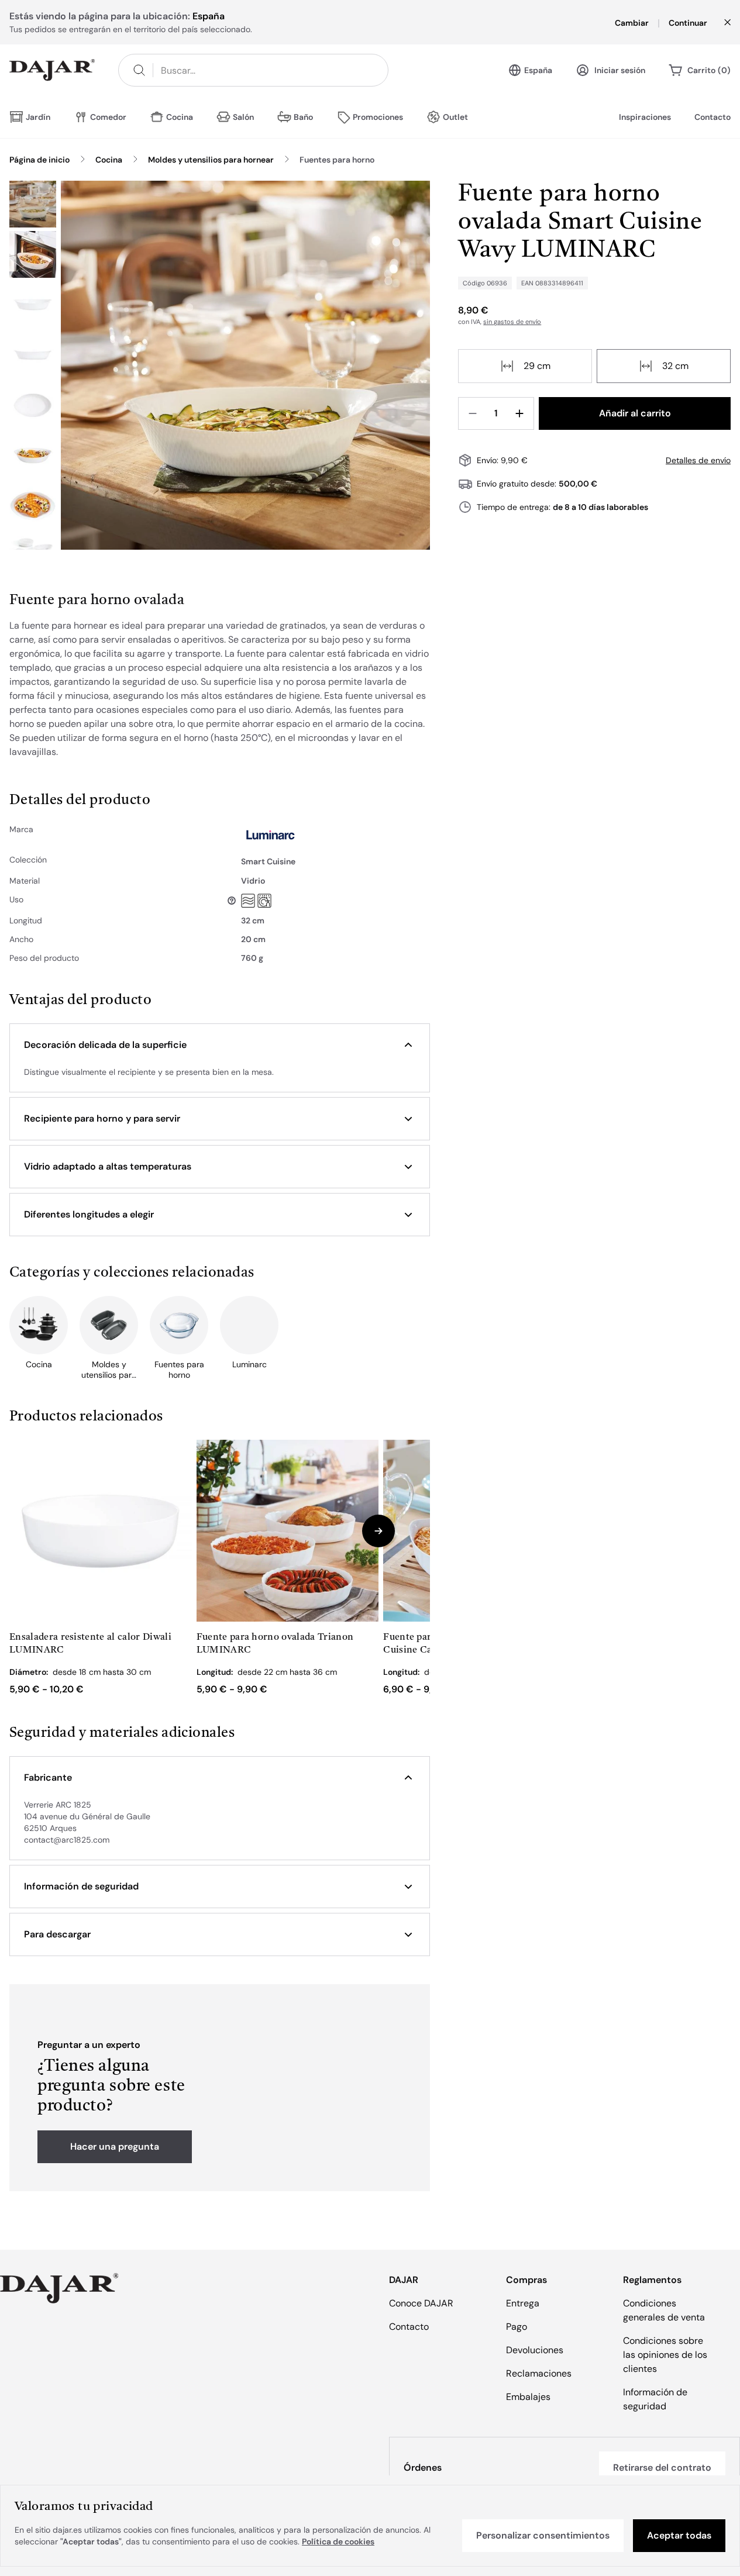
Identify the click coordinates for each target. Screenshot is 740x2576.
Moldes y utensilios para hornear (211, 160)
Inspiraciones (645, 117)
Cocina (109, 160)
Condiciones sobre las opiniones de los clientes (665, 2355)
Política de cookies (338, 2541)
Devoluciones (535, 2350)
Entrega (523, 2303)
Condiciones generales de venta (664, 2310)
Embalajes (528, 2397)
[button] (220, 1045)
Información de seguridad (655, 2399)
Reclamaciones (539, 2373)
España (538, 70)
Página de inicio (39, 160)
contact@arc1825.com (67, 1840)
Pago (517, 2327)
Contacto (713, 117)
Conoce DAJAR (421, 2303)
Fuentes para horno (337, 160)
